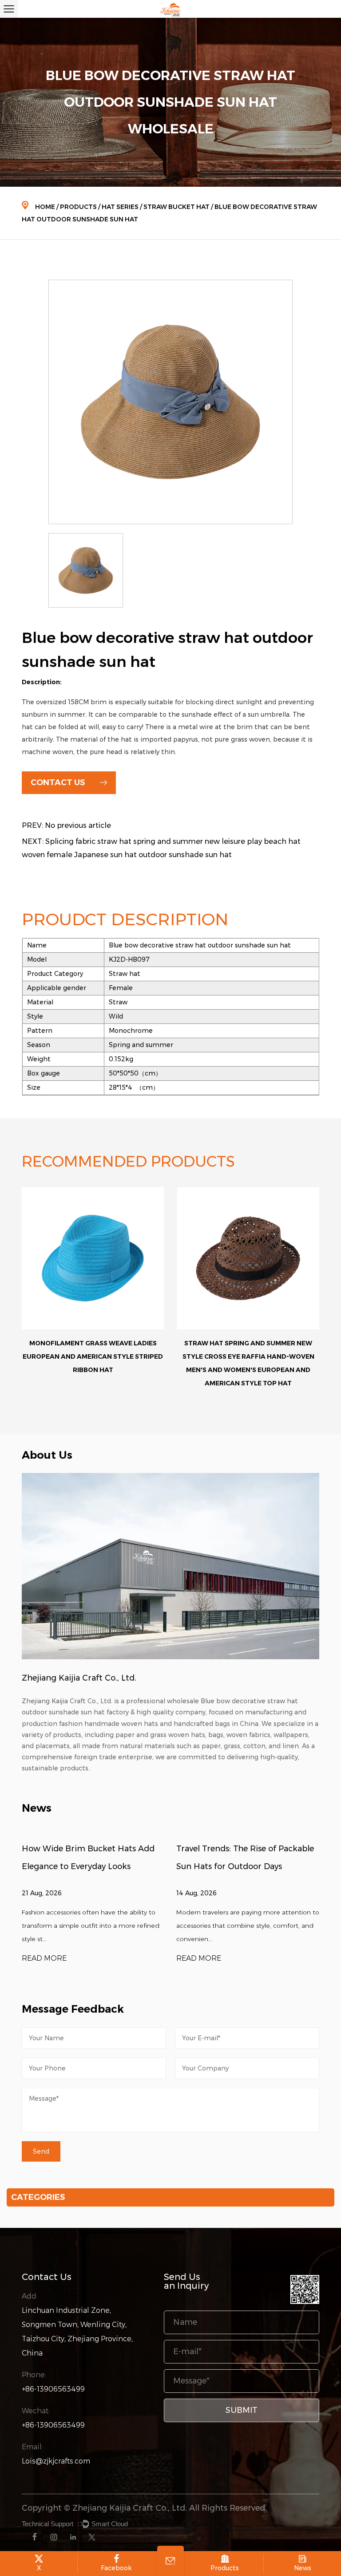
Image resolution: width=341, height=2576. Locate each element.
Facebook (116, 2568)
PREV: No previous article (66, 825)
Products (78, 207)
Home (45, 207)
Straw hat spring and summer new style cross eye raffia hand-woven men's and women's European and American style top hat (93, 1363)
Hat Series (120, 207)
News (303, 2568)
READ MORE (44, 1958)
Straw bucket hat (176, 207)
